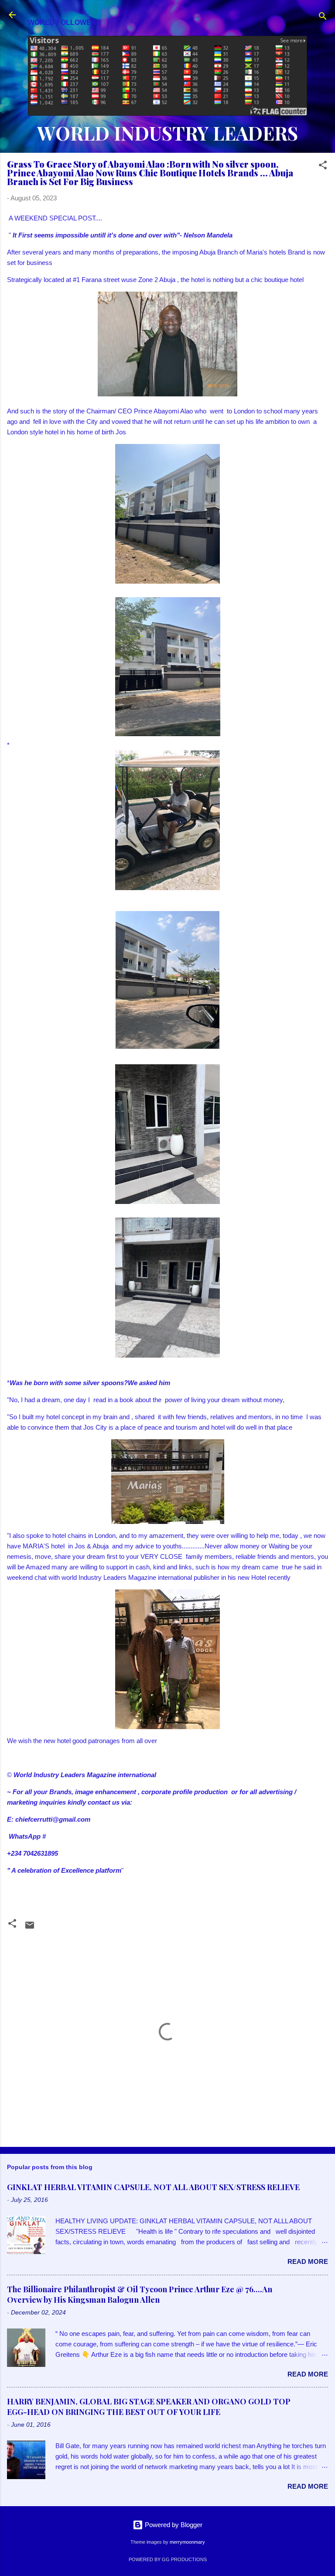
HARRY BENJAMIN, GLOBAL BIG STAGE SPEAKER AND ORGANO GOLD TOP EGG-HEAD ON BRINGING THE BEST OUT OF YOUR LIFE (149, 2407)
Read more (308, 2261)
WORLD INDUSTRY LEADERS (167, 133)
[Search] (323, 18)
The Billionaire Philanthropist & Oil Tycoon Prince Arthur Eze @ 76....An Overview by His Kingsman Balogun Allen (140, 2294)
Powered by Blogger (173, 2525)
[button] (323, 167)
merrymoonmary (187, 2542)
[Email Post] (30, 1928)
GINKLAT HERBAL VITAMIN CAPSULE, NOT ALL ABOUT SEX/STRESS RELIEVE (153, 2187)
